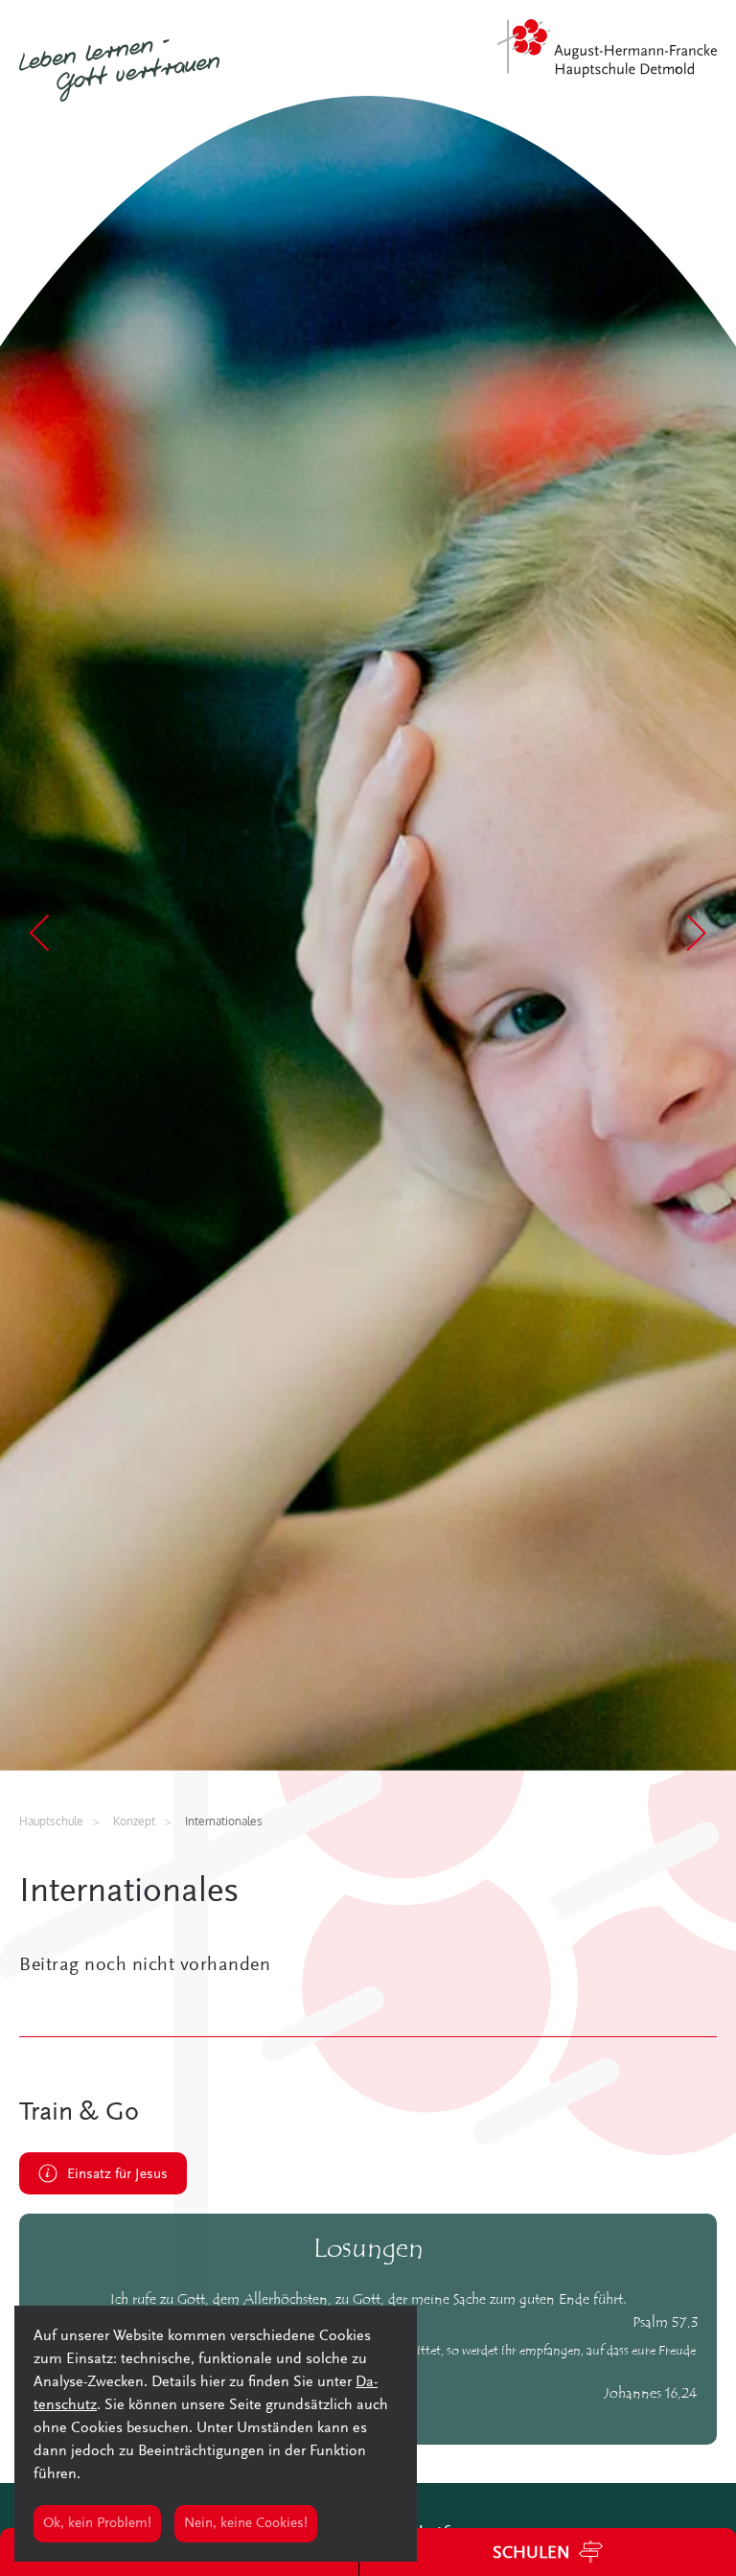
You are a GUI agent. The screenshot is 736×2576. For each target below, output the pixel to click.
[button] (41, 933)
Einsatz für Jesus (117, 2175)
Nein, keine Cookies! (246, 2524)
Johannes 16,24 (651, 2394)
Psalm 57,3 (665, 2323)
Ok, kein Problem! (97, 2524)
